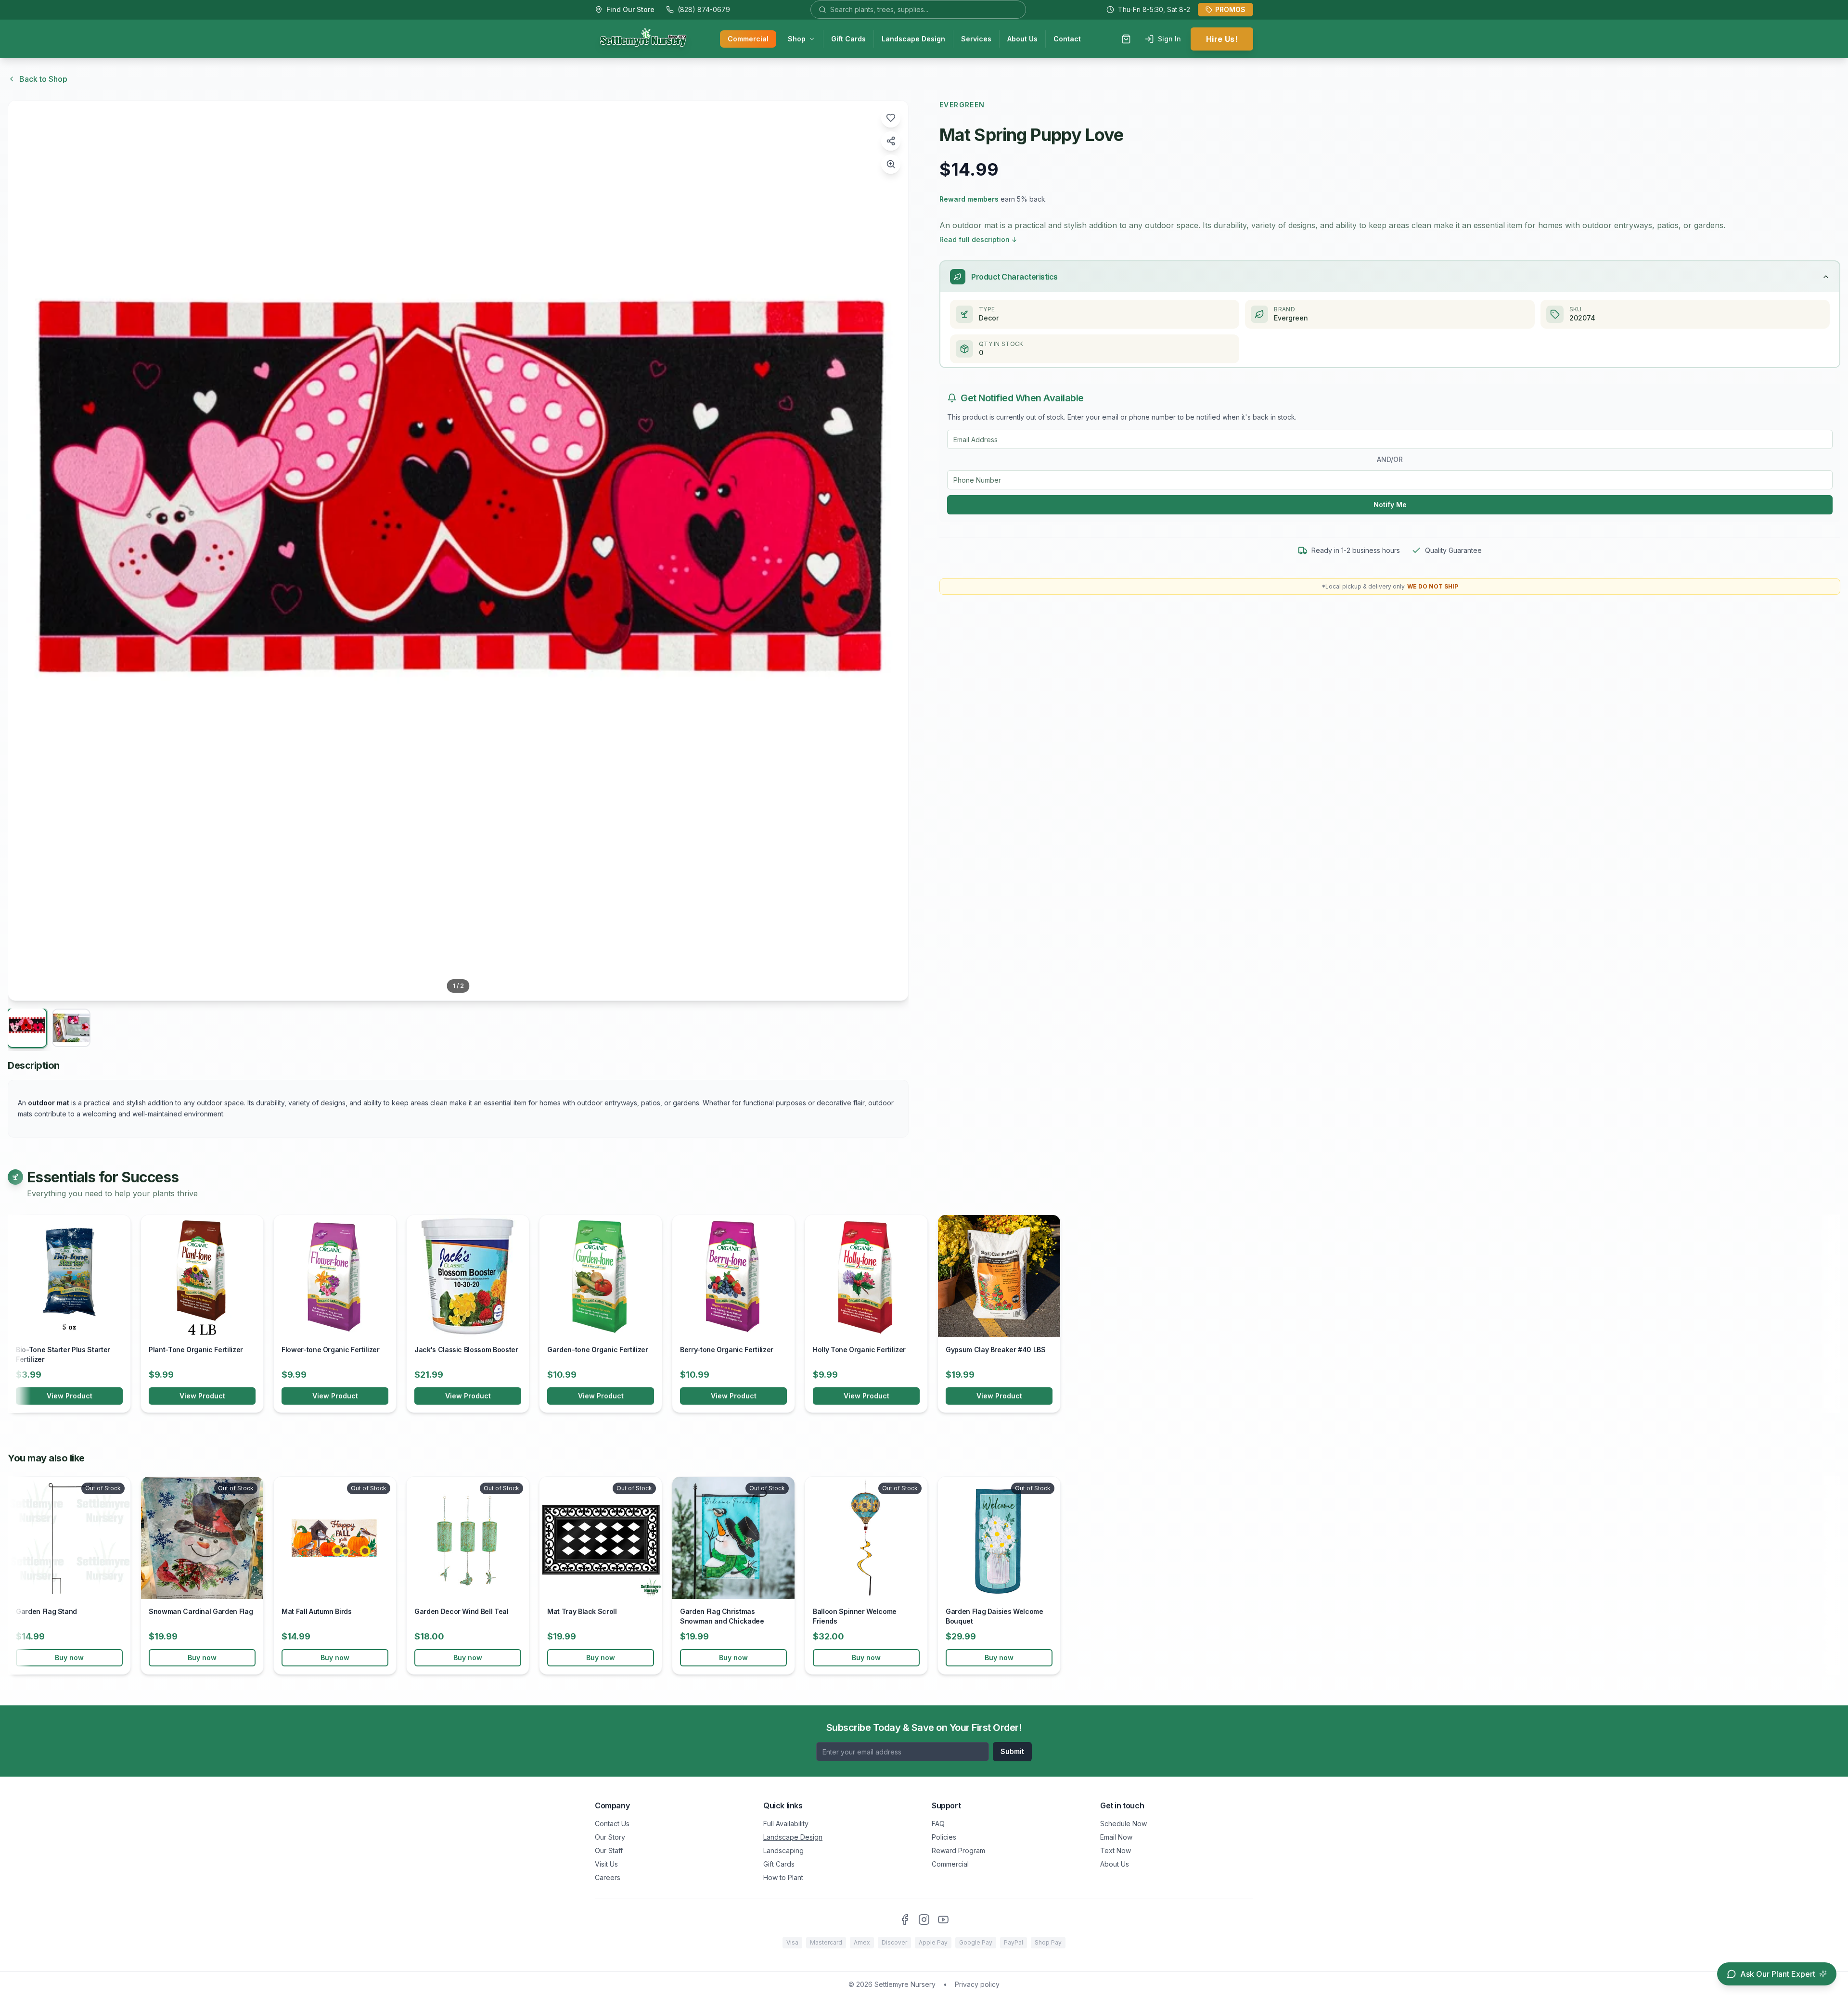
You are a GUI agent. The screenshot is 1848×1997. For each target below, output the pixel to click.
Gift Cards (848, 39)
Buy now (69, 1658)
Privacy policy (977, 1984)
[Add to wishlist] (891, 118)
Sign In (1169, 39)
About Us (1022, 39)
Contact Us (612, 1824)
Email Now (1116, 1837)
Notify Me (1390, 505)
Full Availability (786, 1824)
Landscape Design (913, 39)
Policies (944, 1837)
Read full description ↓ (978, 239)
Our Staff (609, 1850)
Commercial (748, 39)
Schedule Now (1123, 1824)
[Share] (891, 141)
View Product (70, 1396)
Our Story (610, 1837)
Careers (608, 1877)
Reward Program (958, 1850)
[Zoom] (891, 164)
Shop (797, 39)
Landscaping (783, 1850)
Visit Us (606, 1864)
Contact (1067, 39)
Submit (1012, 1751)
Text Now (1116, 1850)
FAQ (938, 1824)
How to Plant (783, 1877)
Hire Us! (1222, 39)
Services (976, 39)
